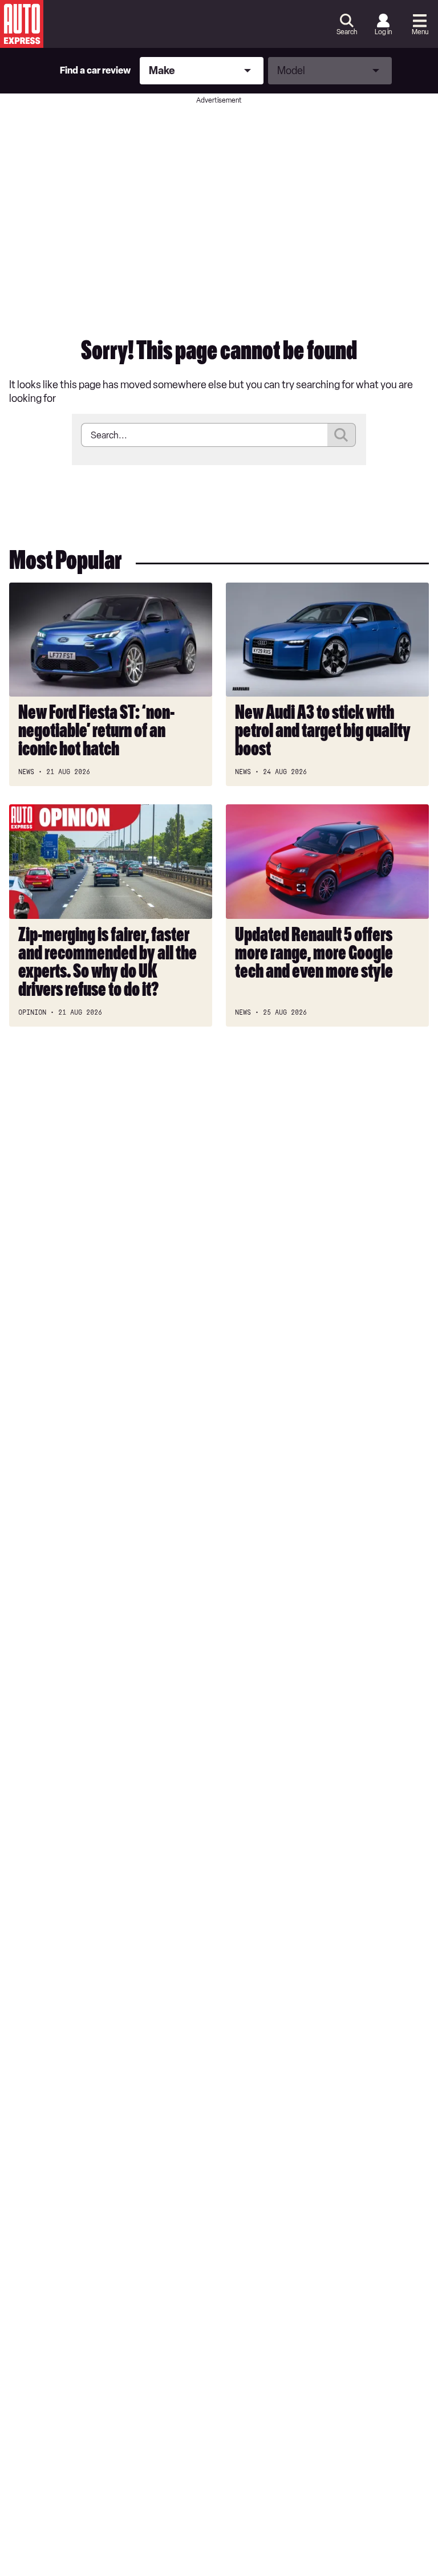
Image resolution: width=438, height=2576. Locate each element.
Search (347, 32)
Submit (342, 435)
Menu (420, 32)
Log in (383, 32)
